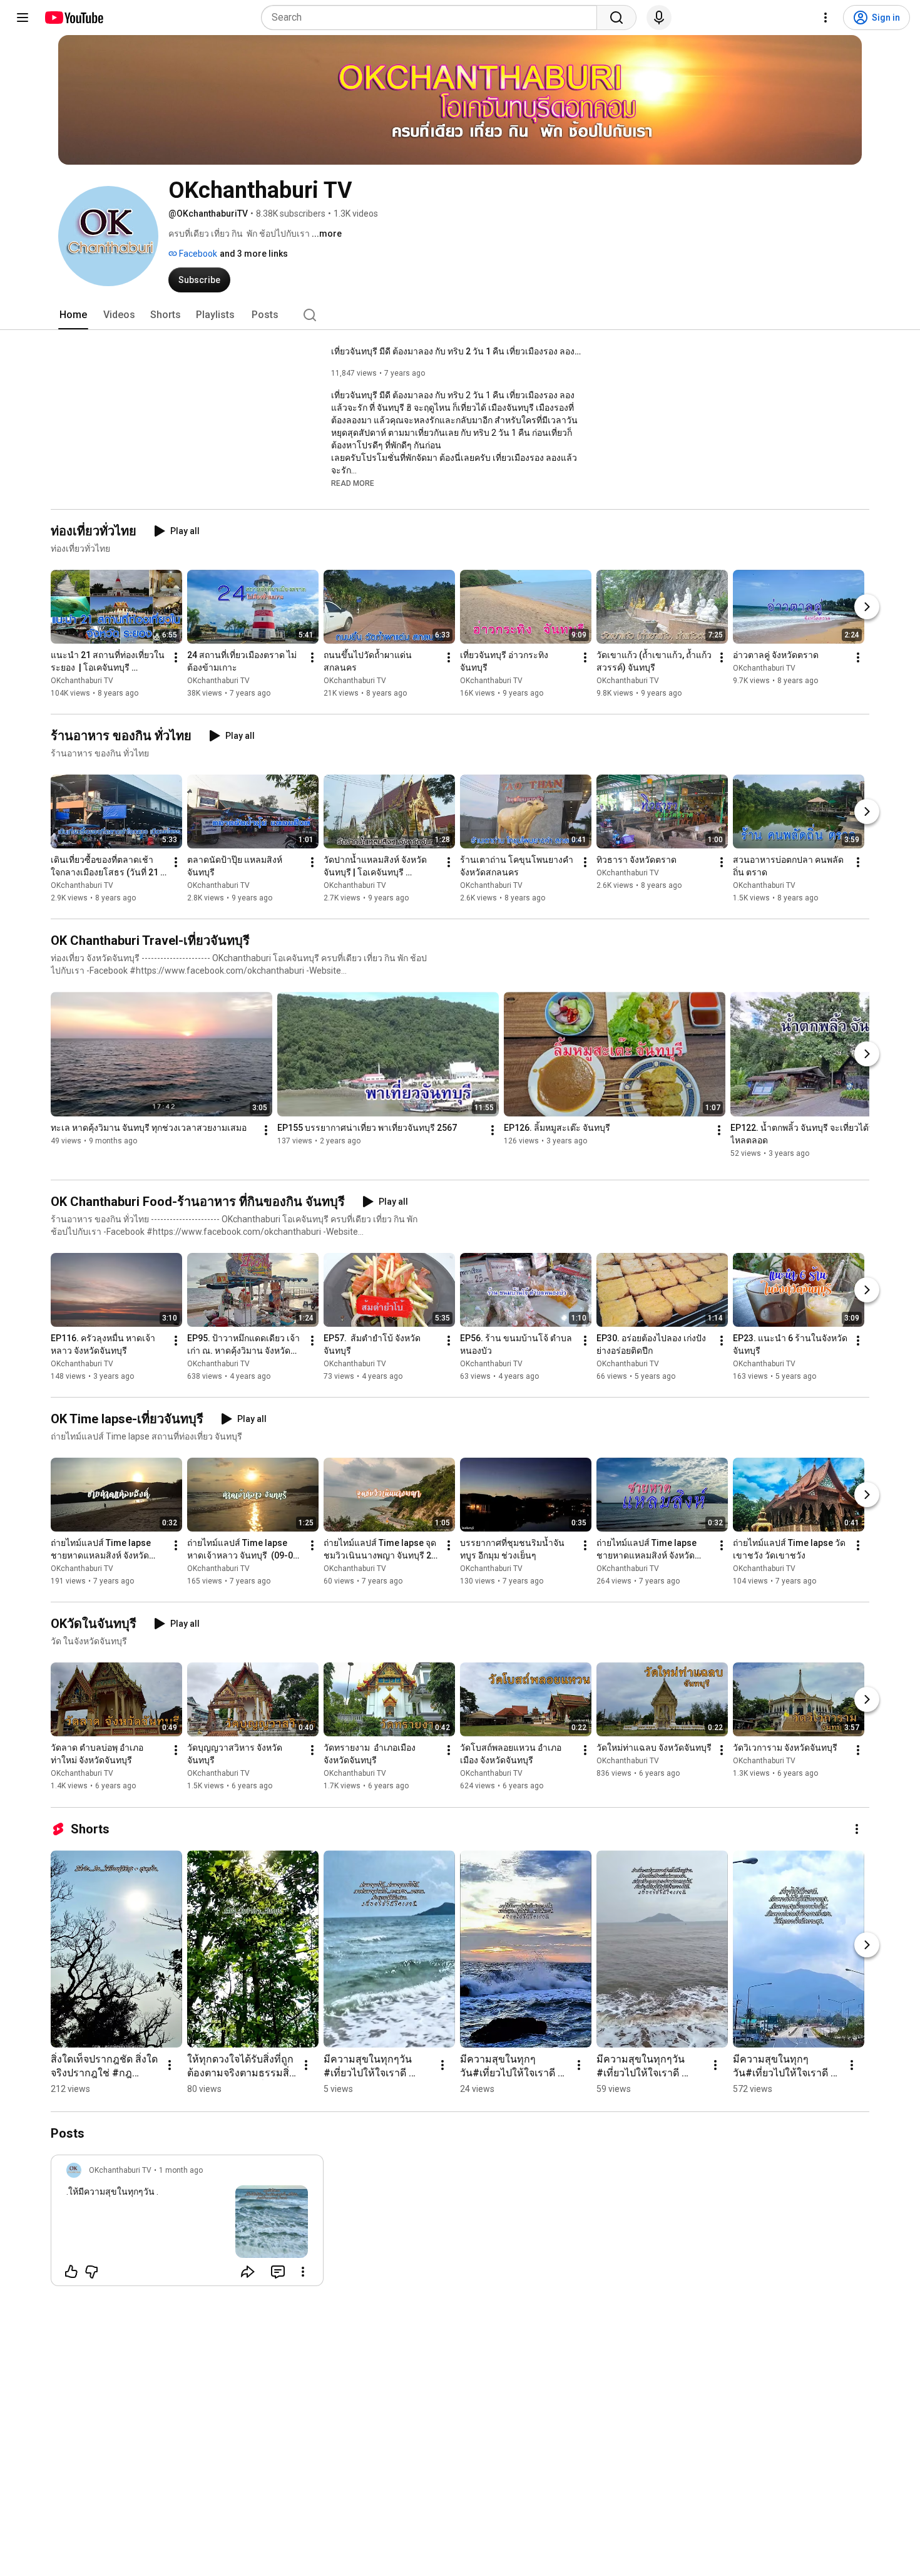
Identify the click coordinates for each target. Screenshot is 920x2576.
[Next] (867, 607)
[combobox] (433, 18)
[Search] (616, 18)
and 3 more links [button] (254, 254)
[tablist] (460, 315)
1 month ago (181, 2170)
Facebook (197, 254)
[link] (187, 2224)
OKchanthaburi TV (82, 681)
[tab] (73, 315)
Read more (353, 483)
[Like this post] (71, 2272)
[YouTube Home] (74, 18)
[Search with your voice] (659, 18)
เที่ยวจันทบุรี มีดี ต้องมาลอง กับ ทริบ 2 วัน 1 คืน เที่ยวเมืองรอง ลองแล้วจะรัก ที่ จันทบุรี (457, 351)
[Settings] (825, 18)
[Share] (248, 2272)
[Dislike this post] (91, 2272)
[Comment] (278, 2272)
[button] (353, 483)
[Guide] (23, 18)
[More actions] (176, 657)
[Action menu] (303, 2272)
